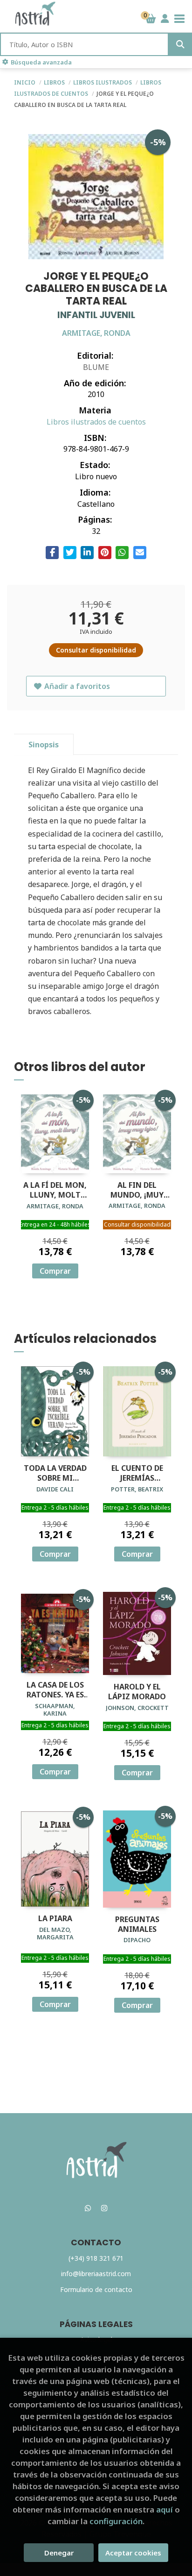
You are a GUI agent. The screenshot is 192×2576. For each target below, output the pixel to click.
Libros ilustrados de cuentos (96, 422)
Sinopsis (44, 745)
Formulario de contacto (96, 2289)
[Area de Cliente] (165, 19)
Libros (55, 82)
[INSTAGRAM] (104, 2208)
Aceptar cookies (133, 2553)
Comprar (55, 1271)
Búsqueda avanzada (41, 62)
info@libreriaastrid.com (96, 2274)
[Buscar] (180, 44)
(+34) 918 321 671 (96, 2258)
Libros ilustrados (103, 82)
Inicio (25, 82)
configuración (116, 2521)
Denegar (59, 2553)
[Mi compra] (151, 19)
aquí (165, 2509)
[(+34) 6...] (88, 2208)
